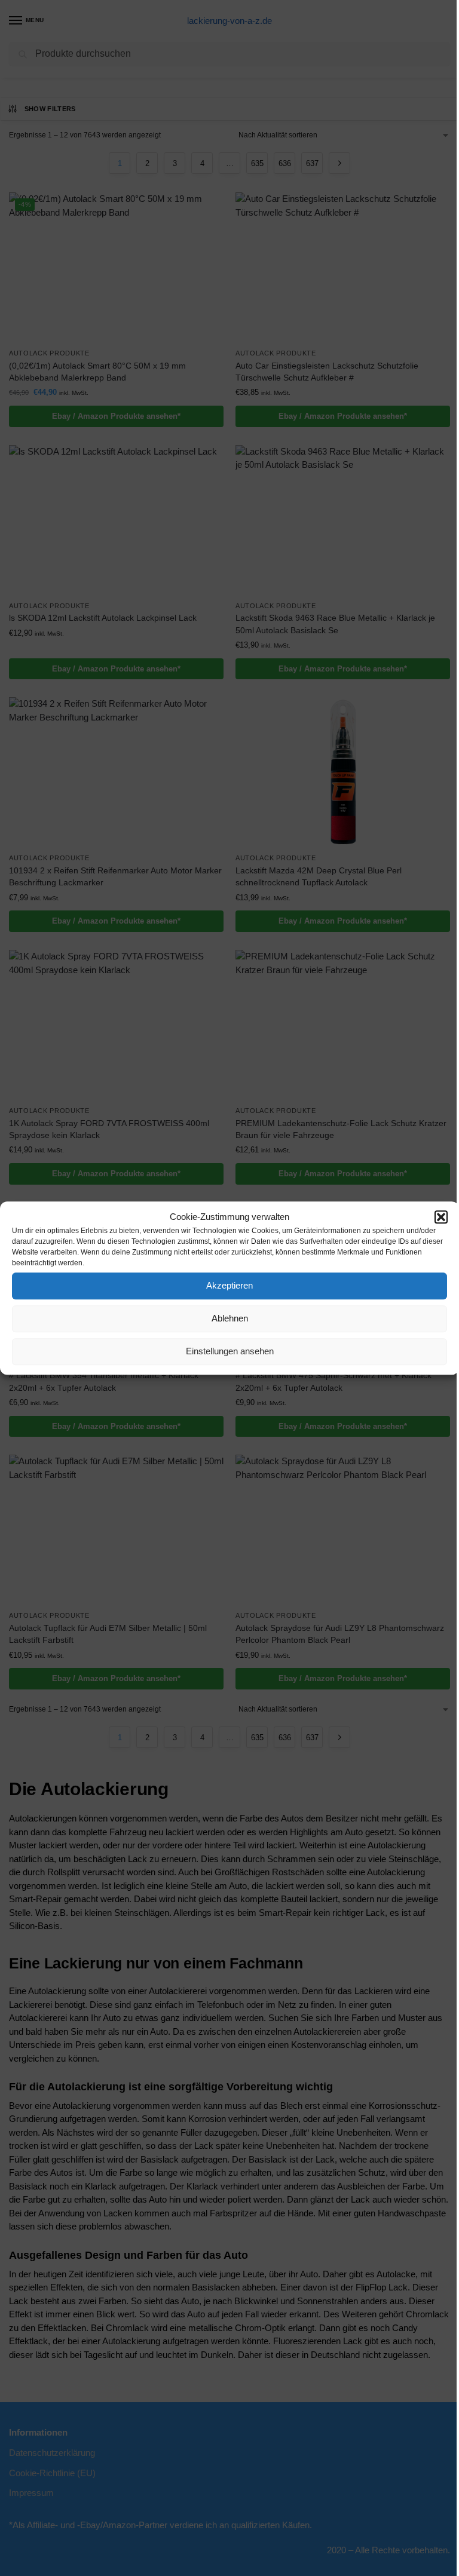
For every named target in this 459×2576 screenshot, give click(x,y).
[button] (441, 1218)
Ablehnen (230, 1318)
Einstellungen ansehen (230, 1351)
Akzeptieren (229, 1285)
